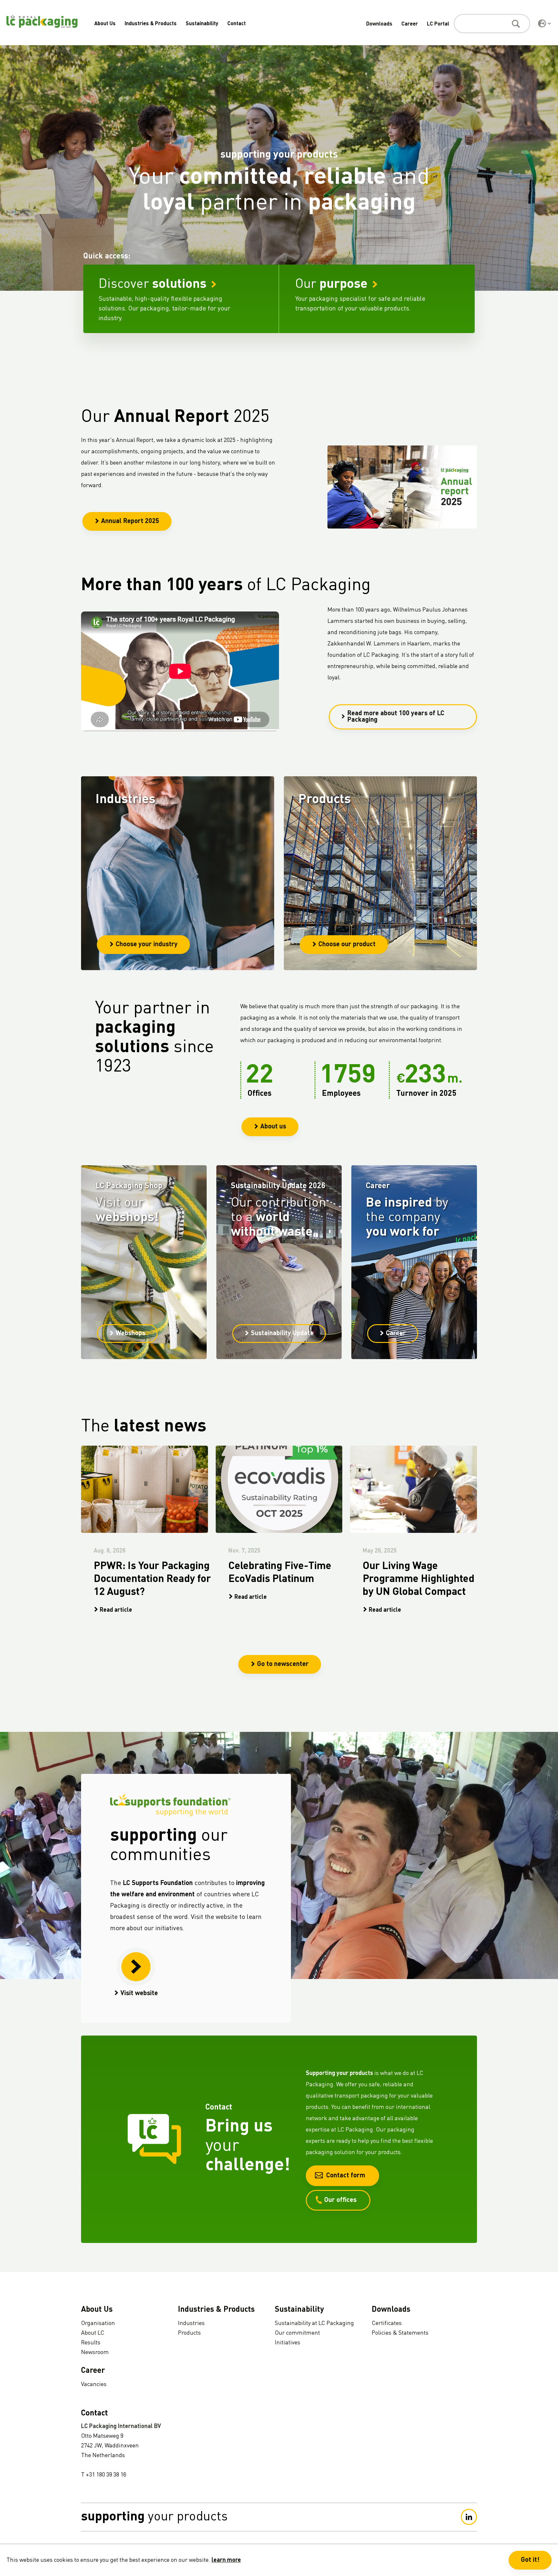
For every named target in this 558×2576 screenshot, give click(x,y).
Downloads (379, 24)
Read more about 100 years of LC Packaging (396, 717)
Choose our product (347, 945)
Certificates (387, 2323)
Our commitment (297, 2333)
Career (410, 24)
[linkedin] (469, 2517)
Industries (191, 2323)
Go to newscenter (283, 1664)
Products (189, 2333)
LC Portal (438, 24)
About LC (93, 2333)
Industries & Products (151, 24)
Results (91, 2343)
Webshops (130, 1334)
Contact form (346, 2176)
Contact (237, 24)
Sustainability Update (282, 1334)
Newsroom (95, 2352)
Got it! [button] (530, 2560)
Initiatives (288, 2343)
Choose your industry (147, 945)
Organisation (98, 2323)
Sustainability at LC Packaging (314, 2323)
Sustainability (202, 24)
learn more (226, 2560)
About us (273, 1127)
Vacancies (94, 2384)
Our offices (340, 2200)
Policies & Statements (400, 2333)
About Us (105, 24)
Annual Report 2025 (130, 521)
